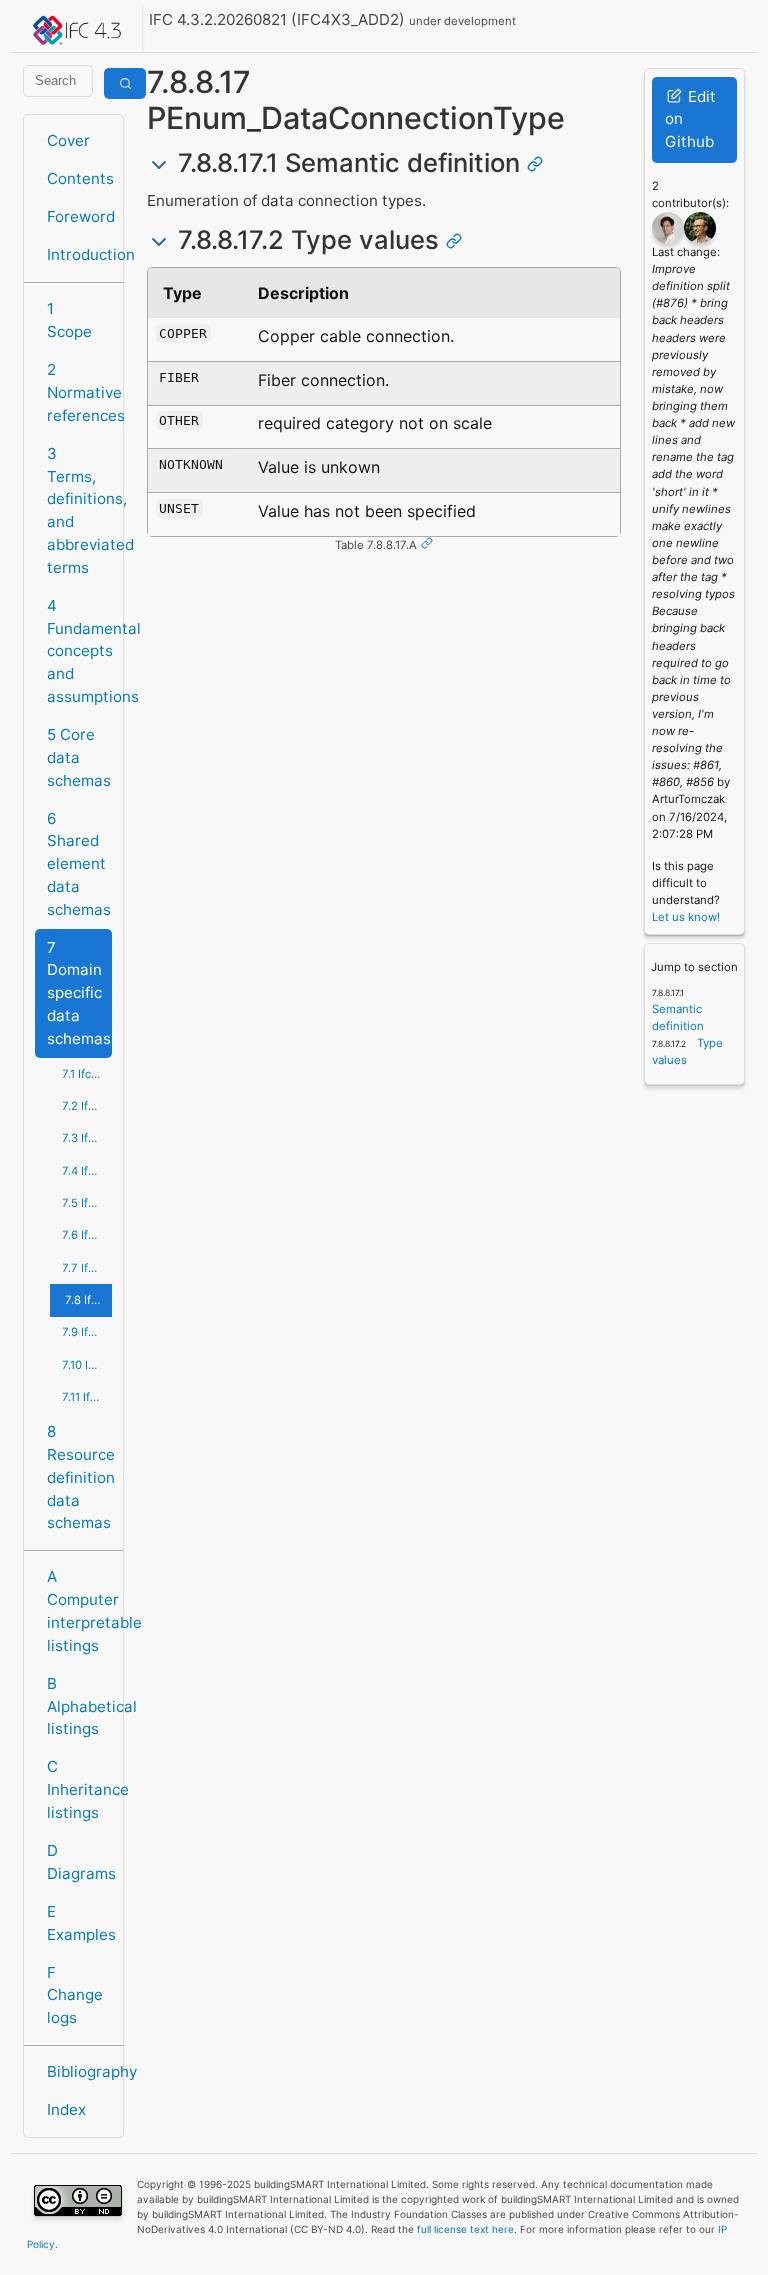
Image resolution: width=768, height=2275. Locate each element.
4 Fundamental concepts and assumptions (79, 651)
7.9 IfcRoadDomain (86, 1332)
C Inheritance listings (79, 1789)
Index (66, 2109)
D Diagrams (79, 1862)
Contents (79, 178)
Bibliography (79, 2071)
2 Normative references (79, 392)
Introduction (79, 254)
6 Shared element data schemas (79, 864)
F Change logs (75, 1995)
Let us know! (686, 917)
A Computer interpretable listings (79, 1610)
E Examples (79, 1923)
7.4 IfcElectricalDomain (86, 1171)
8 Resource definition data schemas (79, 1477)
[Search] (125, 83)
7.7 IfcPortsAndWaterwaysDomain (86, 1268)
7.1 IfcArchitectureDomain (86, 1074)
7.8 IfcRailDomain (88, 1300)
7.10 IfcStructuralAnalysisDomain (86, 1365)
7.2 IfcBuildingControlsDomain (86, 1106)
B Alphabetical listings (79, 1706)
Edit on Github (690, 119)
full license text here (465, 2229)
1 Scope (69, 320)
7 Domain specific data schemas (79, 993)
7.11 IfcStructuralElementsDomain (86, 1397)
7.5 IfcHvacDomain (86, 1203)
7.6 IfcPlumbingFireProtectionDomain (86, 1235)
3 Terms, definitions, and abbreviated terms (79, 510)
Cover (68, 140)
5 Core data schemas (79, 757)
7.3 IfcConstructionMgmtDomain (86, 1138)
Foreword (79, 216)
